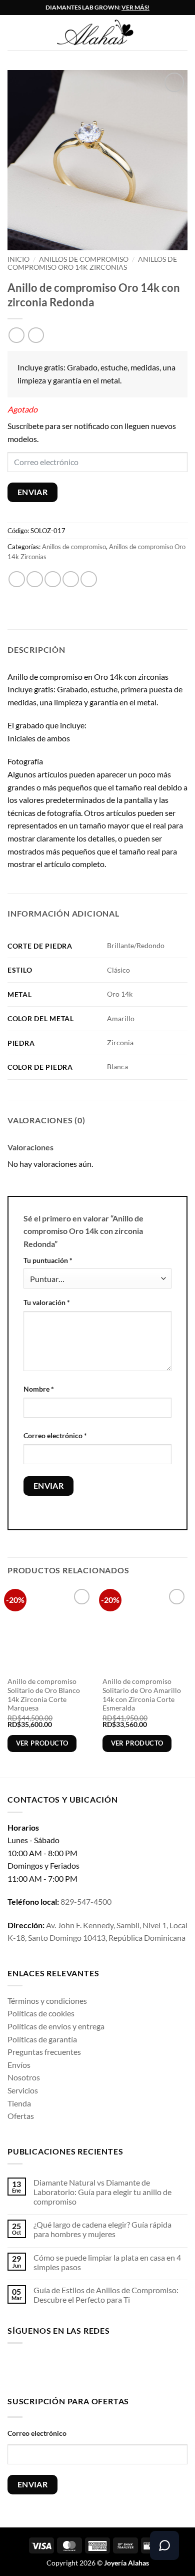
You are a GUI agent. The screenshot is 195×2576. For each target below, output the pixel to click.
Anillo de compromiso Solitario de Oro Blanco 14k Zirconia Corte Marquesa (44, 1695)
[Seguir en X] (63, 2368)
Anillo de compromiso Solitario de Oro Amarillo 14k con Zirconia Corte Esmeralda (142, 1695)
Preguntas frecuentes (44, 2052)
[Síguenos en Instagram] (31, 2368)
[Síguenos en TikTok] (47, 2368)
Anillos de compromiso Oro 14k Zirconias (92, 263)
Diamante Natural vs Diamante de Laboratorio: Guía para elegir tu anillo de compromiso (102, 2192)
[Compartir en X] (53, 579)
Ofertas (21, 2116)
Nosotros (24, 2077)
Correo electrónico (55, 1435)
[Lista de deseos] (182, 33)
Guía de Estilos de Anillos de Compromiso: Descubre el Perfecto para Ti (106, 2295)
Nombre (39, 1389)
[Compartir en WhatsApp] (17, 579)
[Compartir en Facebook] (35, 579)
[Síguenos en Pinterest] (94, 2368)
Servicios (23, 2090)
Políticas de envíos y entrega (56, 2026)
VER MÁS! (135, 7)
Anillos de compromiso (84, 259)
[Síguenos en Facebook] (15, 2368)
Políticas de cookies (41, 2013)
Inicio (18, 259)
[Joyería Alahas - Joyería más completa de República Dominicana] (105, 33)
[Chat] (164, 2545)
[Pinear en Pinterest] (89, 579)
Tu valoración (47, 1302)
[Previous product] (36, 335)
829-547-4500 (86, 1901)
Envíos (19, 2065)
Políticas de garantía (42, 2039)
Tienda (19, 2103)
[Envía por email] (71, 579)
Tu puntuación (48, 1260)
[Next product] (16, 335)
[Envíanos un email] (79, 2368)
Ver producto (42, 1743)
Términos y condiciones (47, 2001)
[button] (13, 32)
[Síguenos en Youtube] (110, 2368)
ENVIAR (33, 492)
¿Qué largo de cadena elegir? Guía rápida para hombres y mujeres (102, 2229)
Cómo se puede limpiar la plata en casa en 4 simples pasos (107, 2262)
